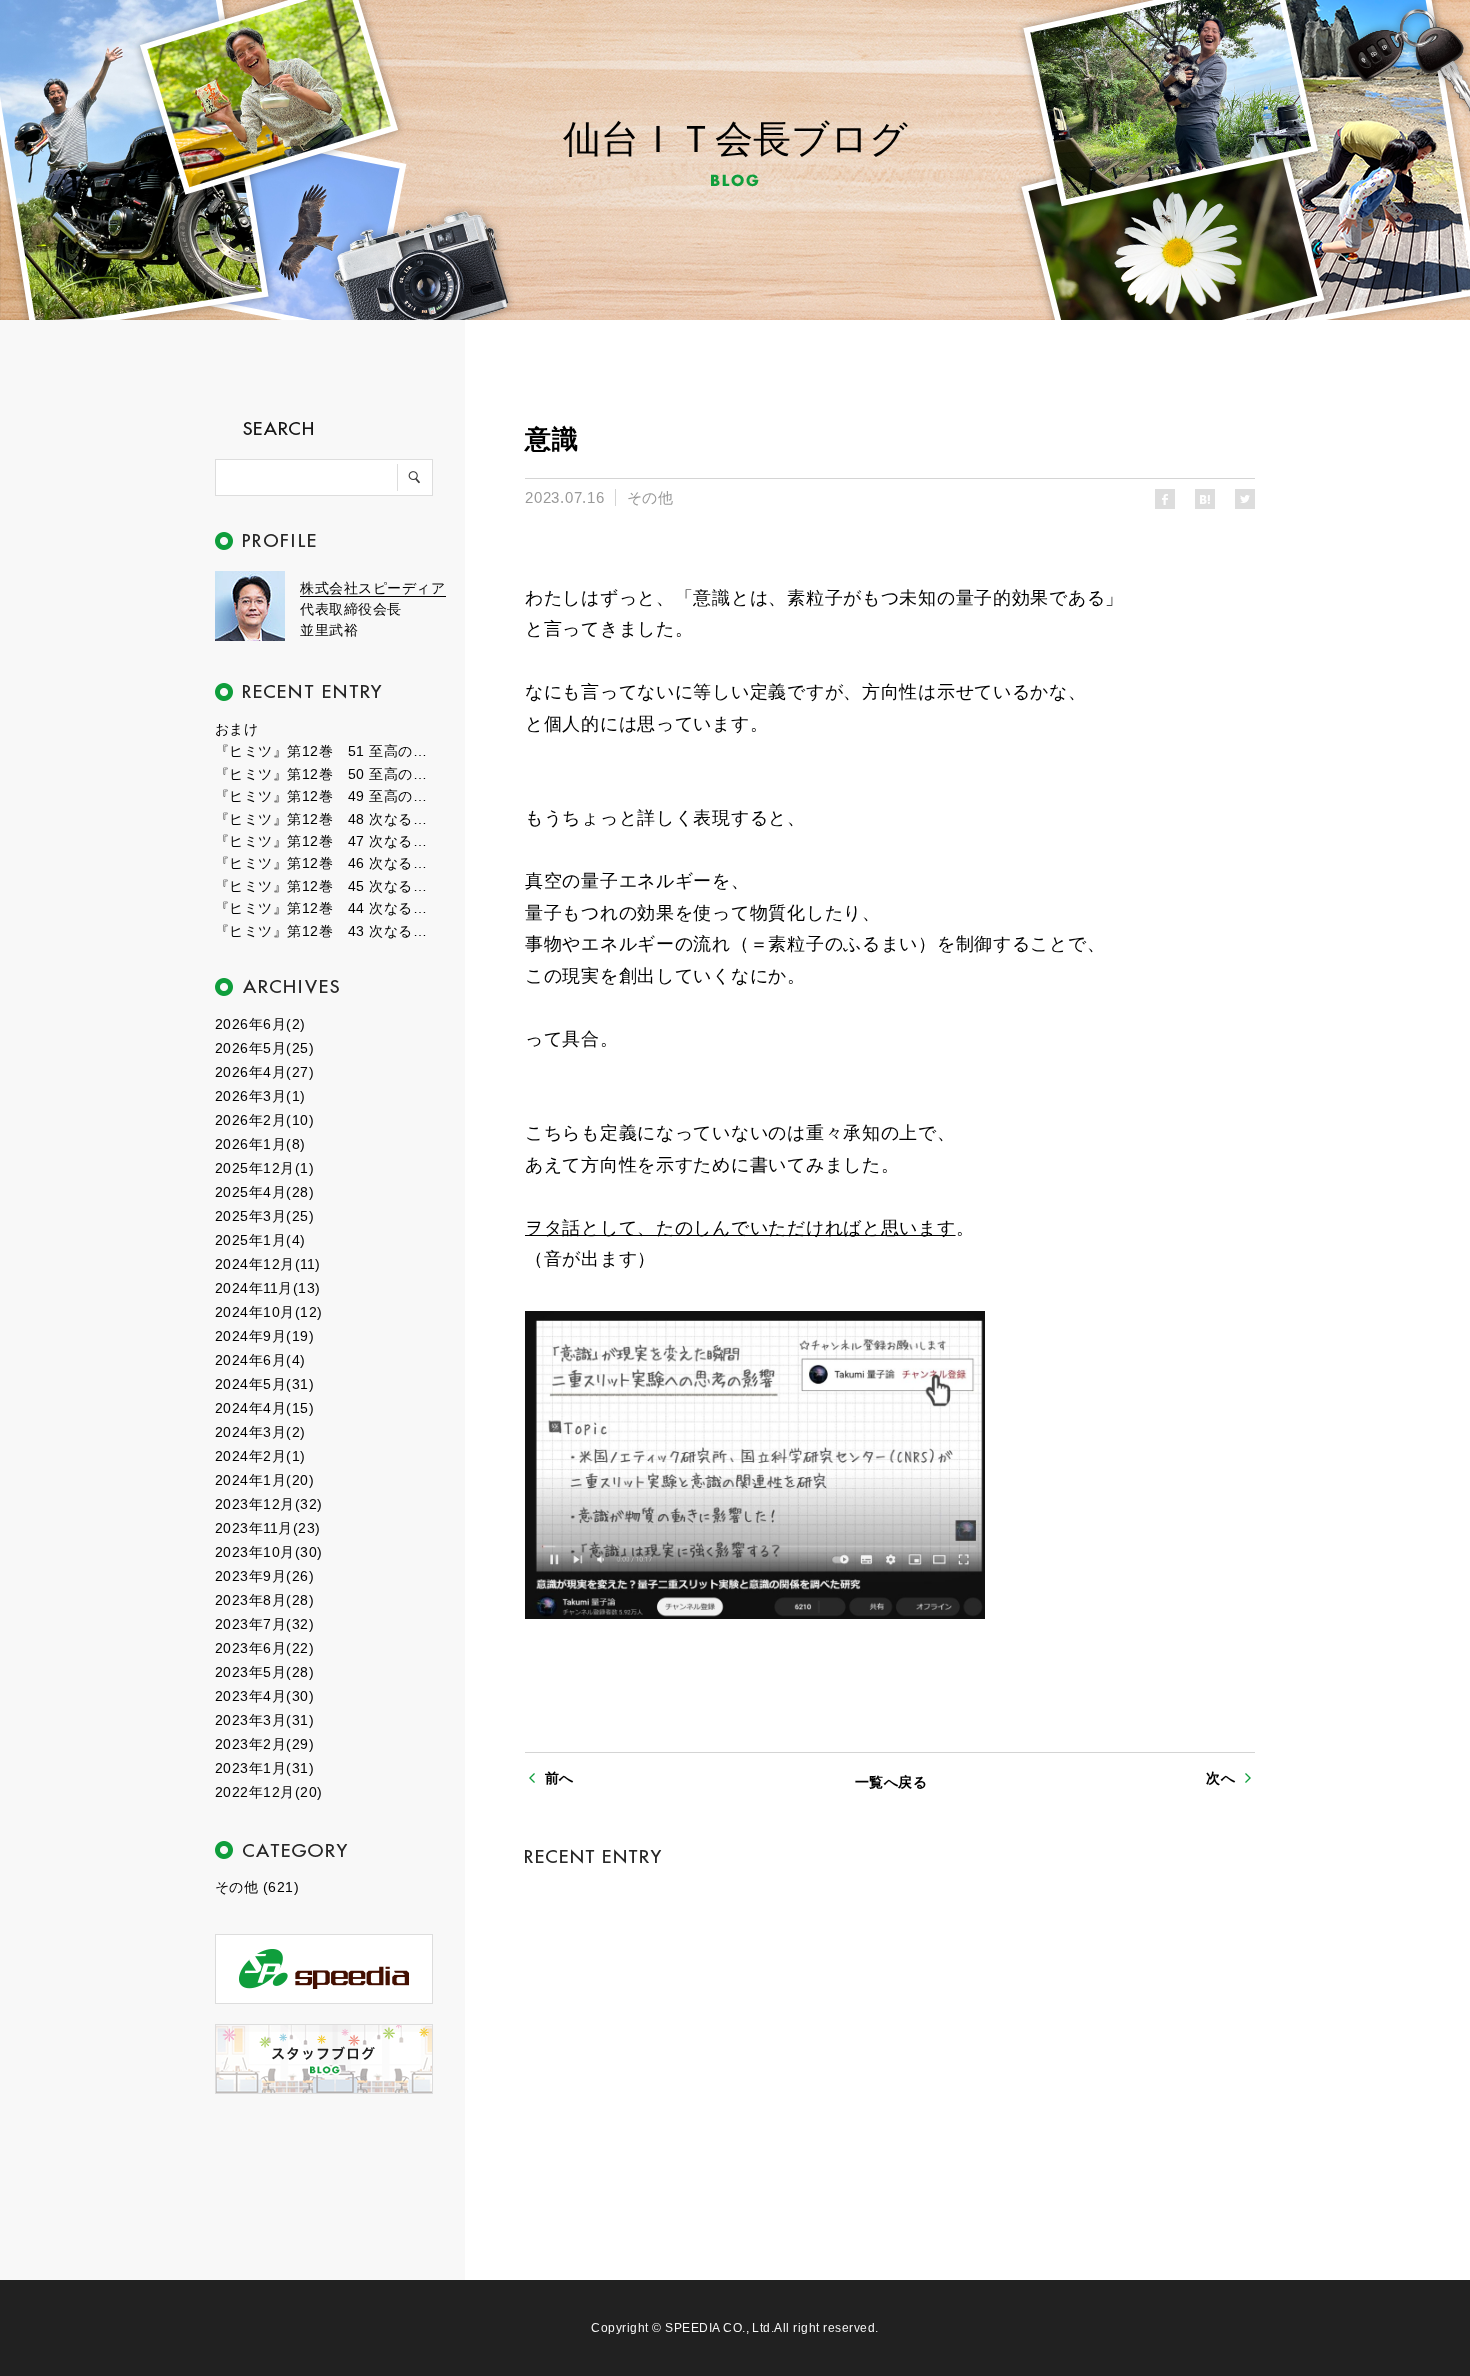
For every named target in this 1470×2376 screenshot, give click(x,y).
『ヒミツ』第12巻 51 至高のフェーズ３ (325, 751)
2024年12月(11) (268, 1264)
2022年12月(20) (269, 1792)
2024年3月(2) (260, 1432)
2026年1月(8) (260, 1144)
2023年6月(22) (264, 1648)
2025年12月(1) (264, 1168)
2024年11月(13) (268, 1288)
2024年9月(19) (264, 1336)
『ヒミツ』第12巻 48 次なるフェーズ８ (325, 819)
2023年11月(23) (268, 1528)
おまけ (236, 729)
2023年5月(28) (264, 1672)
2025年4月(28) (264, 1192)
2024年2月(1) (260, 1456)
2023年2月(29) (264, 1744)
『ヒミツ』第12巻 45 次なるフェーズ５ (325, 886)
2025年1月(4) (260, 1240)
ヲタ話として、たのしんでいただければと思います (740, 1228)
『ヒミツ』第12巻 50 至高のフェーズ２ (325, 774)
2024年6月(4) (260, 1360)
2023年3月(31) (264, 1720)
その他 (650, 497)
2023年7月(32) (264, 1624)
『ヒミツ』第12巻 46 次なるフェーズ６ (325, 863)
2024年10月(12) (269, 1312)
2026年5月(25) (264, 1048)
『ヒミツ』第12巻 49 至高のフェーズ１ (325, 796)
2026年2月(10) (264, 1120)
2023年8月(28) (264, 1600)
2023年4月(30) (264, 1696)
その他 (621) (257, 1887)
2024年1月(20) (264, 1480)
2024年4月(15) (264, 1408)
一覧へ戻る (891, 1782)
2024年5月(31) (264, 1384)
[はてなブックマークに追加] (1205, 499)
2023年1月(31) (264, 1768)
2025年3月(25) (264, 1216)
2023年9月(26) (264, 1576)
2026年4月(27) (264, 1072)
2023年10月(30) (269, 1552)
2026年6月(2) (260, 1024)
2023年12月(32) (269, 1504)
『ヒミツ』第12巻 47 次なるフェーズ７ (325, 841)
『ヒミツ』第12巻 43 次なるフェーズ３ (325, 931)
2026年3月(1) (260, 1096)
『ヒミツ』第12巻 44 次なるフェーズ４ (325, 908)
